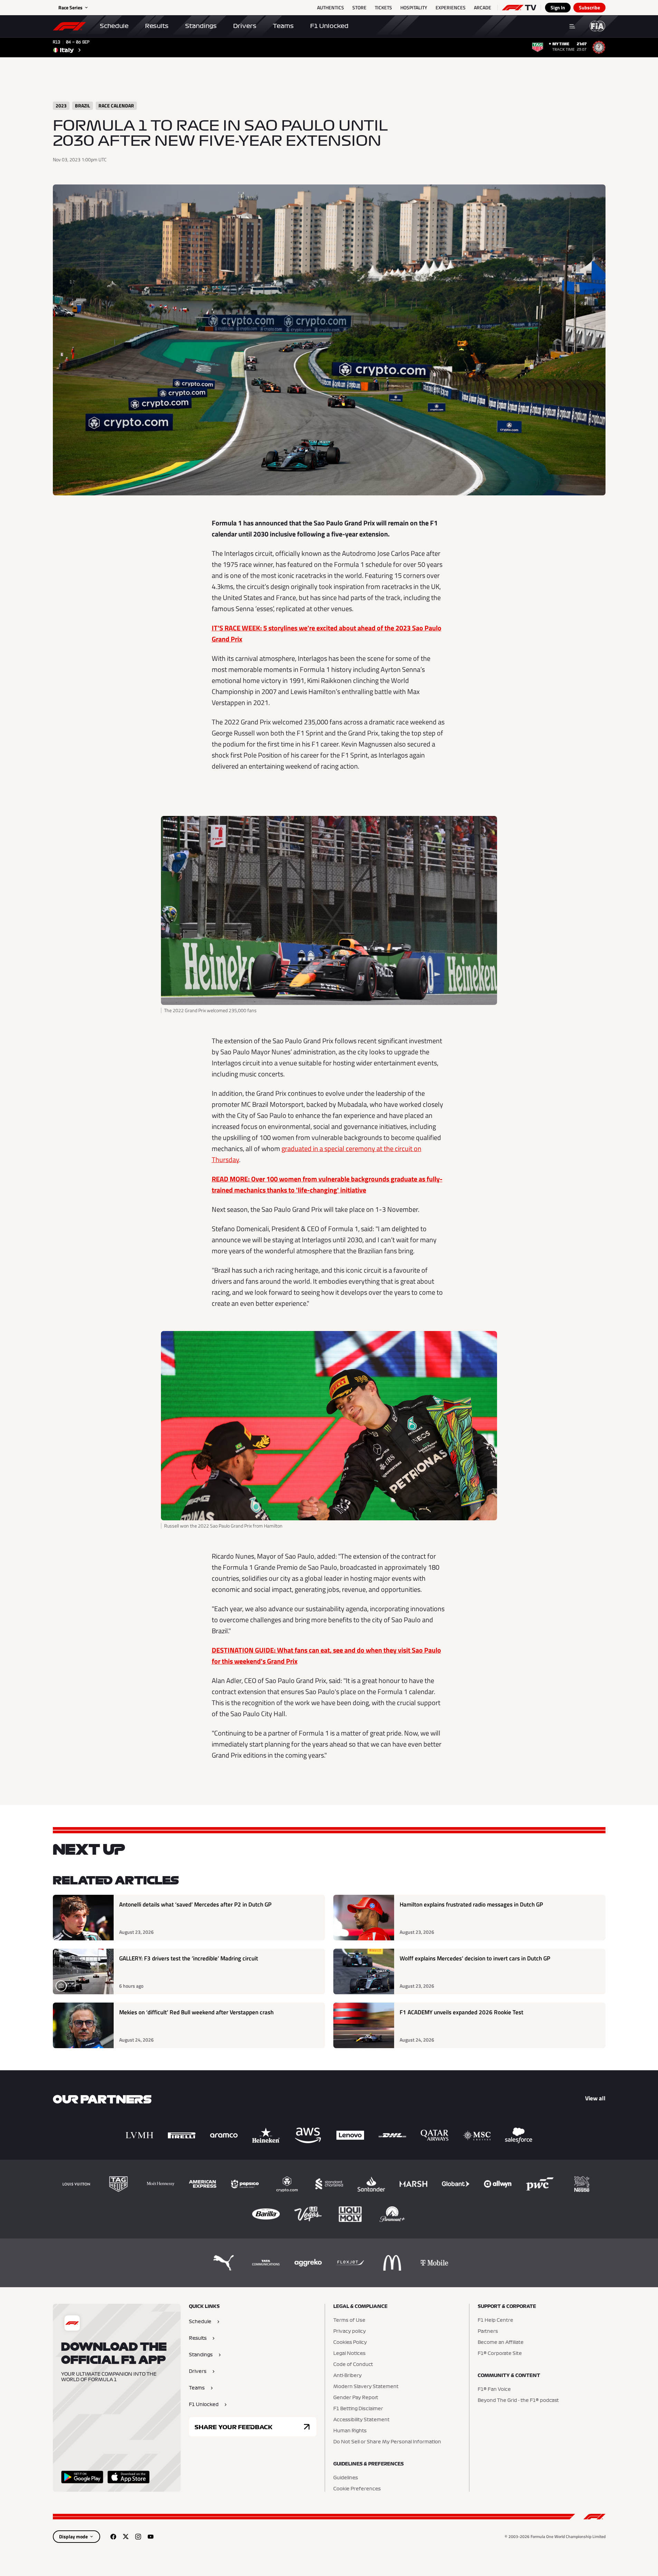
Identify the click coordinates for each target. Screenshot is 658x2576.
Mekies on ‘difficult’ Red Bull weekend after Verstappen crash (196, 2012)
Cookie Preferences (357, 2489)
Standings (201, 26)
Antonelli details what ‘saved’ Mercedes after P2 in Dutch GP (195, 1905)
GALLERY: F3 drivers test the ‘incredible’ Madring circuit (189, 1959)
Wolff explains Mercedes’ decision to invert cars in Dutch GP (475, 1959)
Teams (283, 26)
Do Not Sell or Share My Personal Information (387, 2442)
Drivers (245, 26)
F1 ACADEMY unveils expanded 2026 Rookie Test (461, 2012)
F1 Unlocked (329, 26)
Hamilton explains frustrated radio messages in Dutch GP (471, 1905)
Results (157, 26)
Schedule (114, 26)
